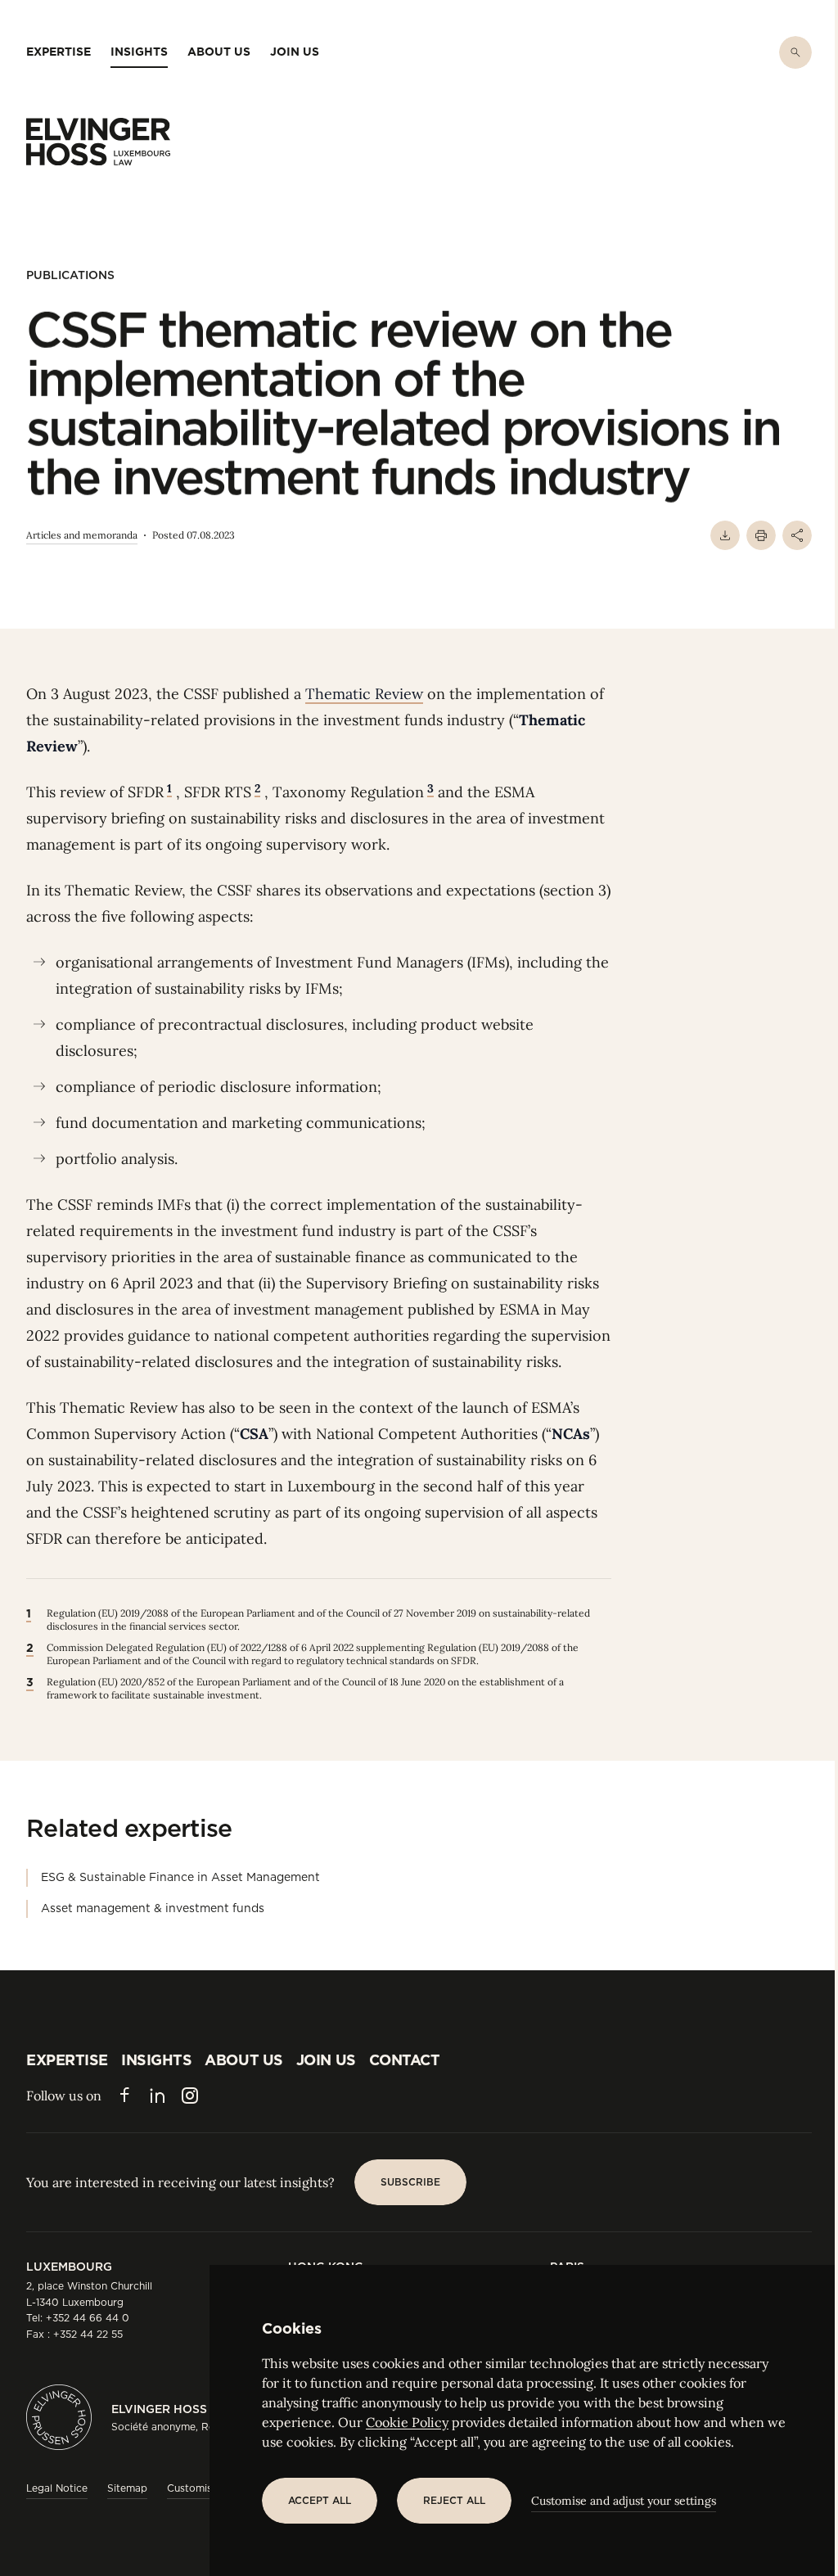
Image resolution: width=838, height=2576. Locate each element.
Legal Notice (57, 2488)
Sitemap (127, 2488)
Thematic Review (364, 694)
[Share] (797, 535)
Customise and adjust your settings (624, 2501)
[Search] (795, 52)
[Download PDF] (725, 535)
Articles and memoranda (82, 535)
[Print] (761, 535)
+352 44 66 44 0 (88, 2318)
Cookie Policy (407, 2422)
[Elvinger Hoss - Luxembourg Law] (98, 142)
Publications (70, 275)
